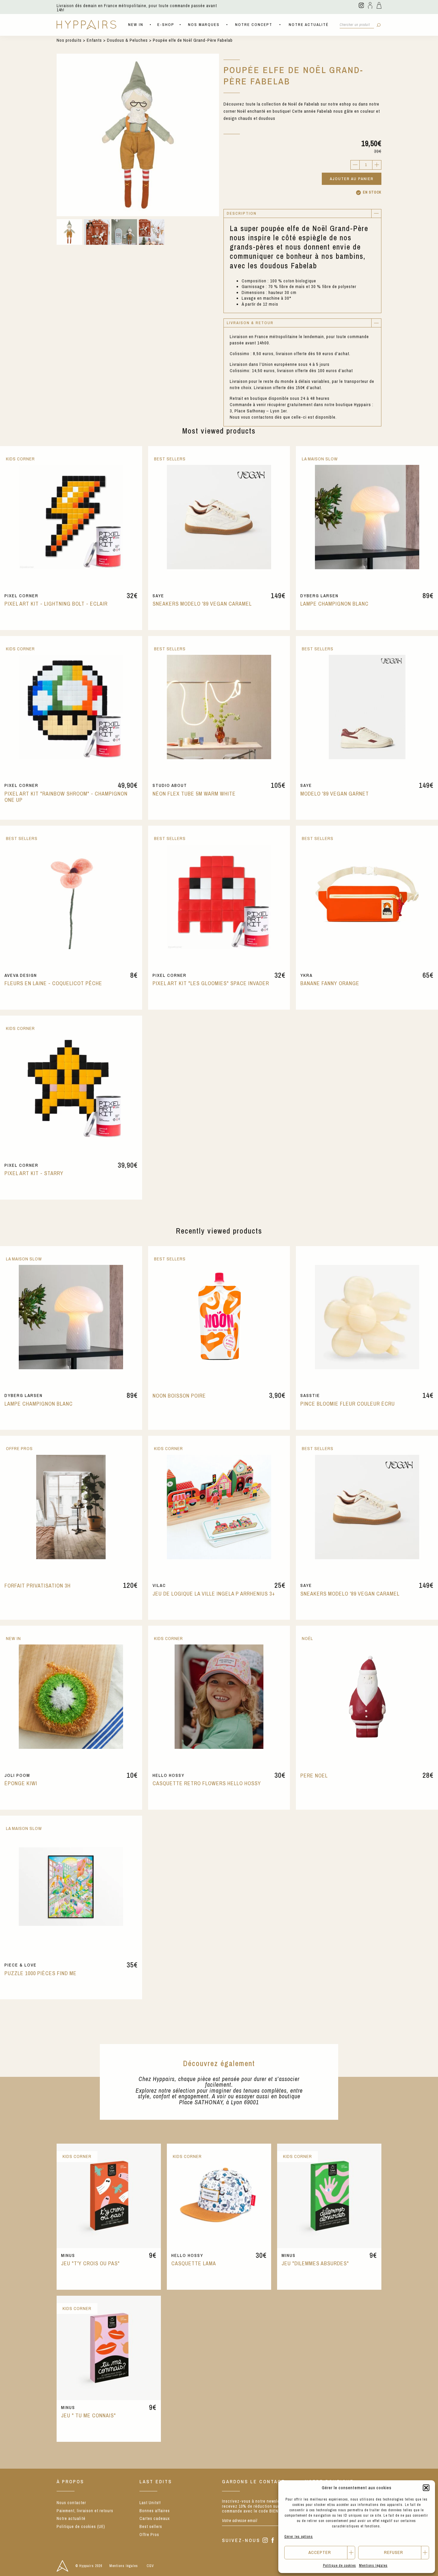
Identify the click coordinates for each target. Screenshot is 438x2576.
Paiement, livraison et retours (85, 2511)
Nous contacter (71, 2503)
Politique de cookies (340, 2566)
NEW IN (136, 25)
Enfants (94, 40)
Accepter (320, 2552)
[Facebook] (273, 2541)
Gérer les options (299, 2537)
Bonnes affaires (155, 2511)
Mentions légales (373, 2566)
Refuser (394, 2552)
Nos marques (204, 25)
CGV (150, 2566)
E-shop (166, 25)
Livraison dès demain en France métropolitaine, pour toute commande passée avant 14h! (137, 8)
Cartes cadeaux (155, 2518)
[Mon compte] (370, 5)
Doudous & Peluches (127, 40)
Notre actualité (309, 25)
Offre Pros (149, 2535)
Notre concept (254, 25)
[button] (426, 2488)
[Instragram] (265, 2541)
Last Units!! (150, 2503)
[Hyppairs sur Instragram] (361, 5)
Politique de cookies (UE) (81, 2527)
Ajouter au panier (352, 179)
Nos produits (69, 40)
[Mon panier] (379, 5)
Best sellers (151, 2527)
